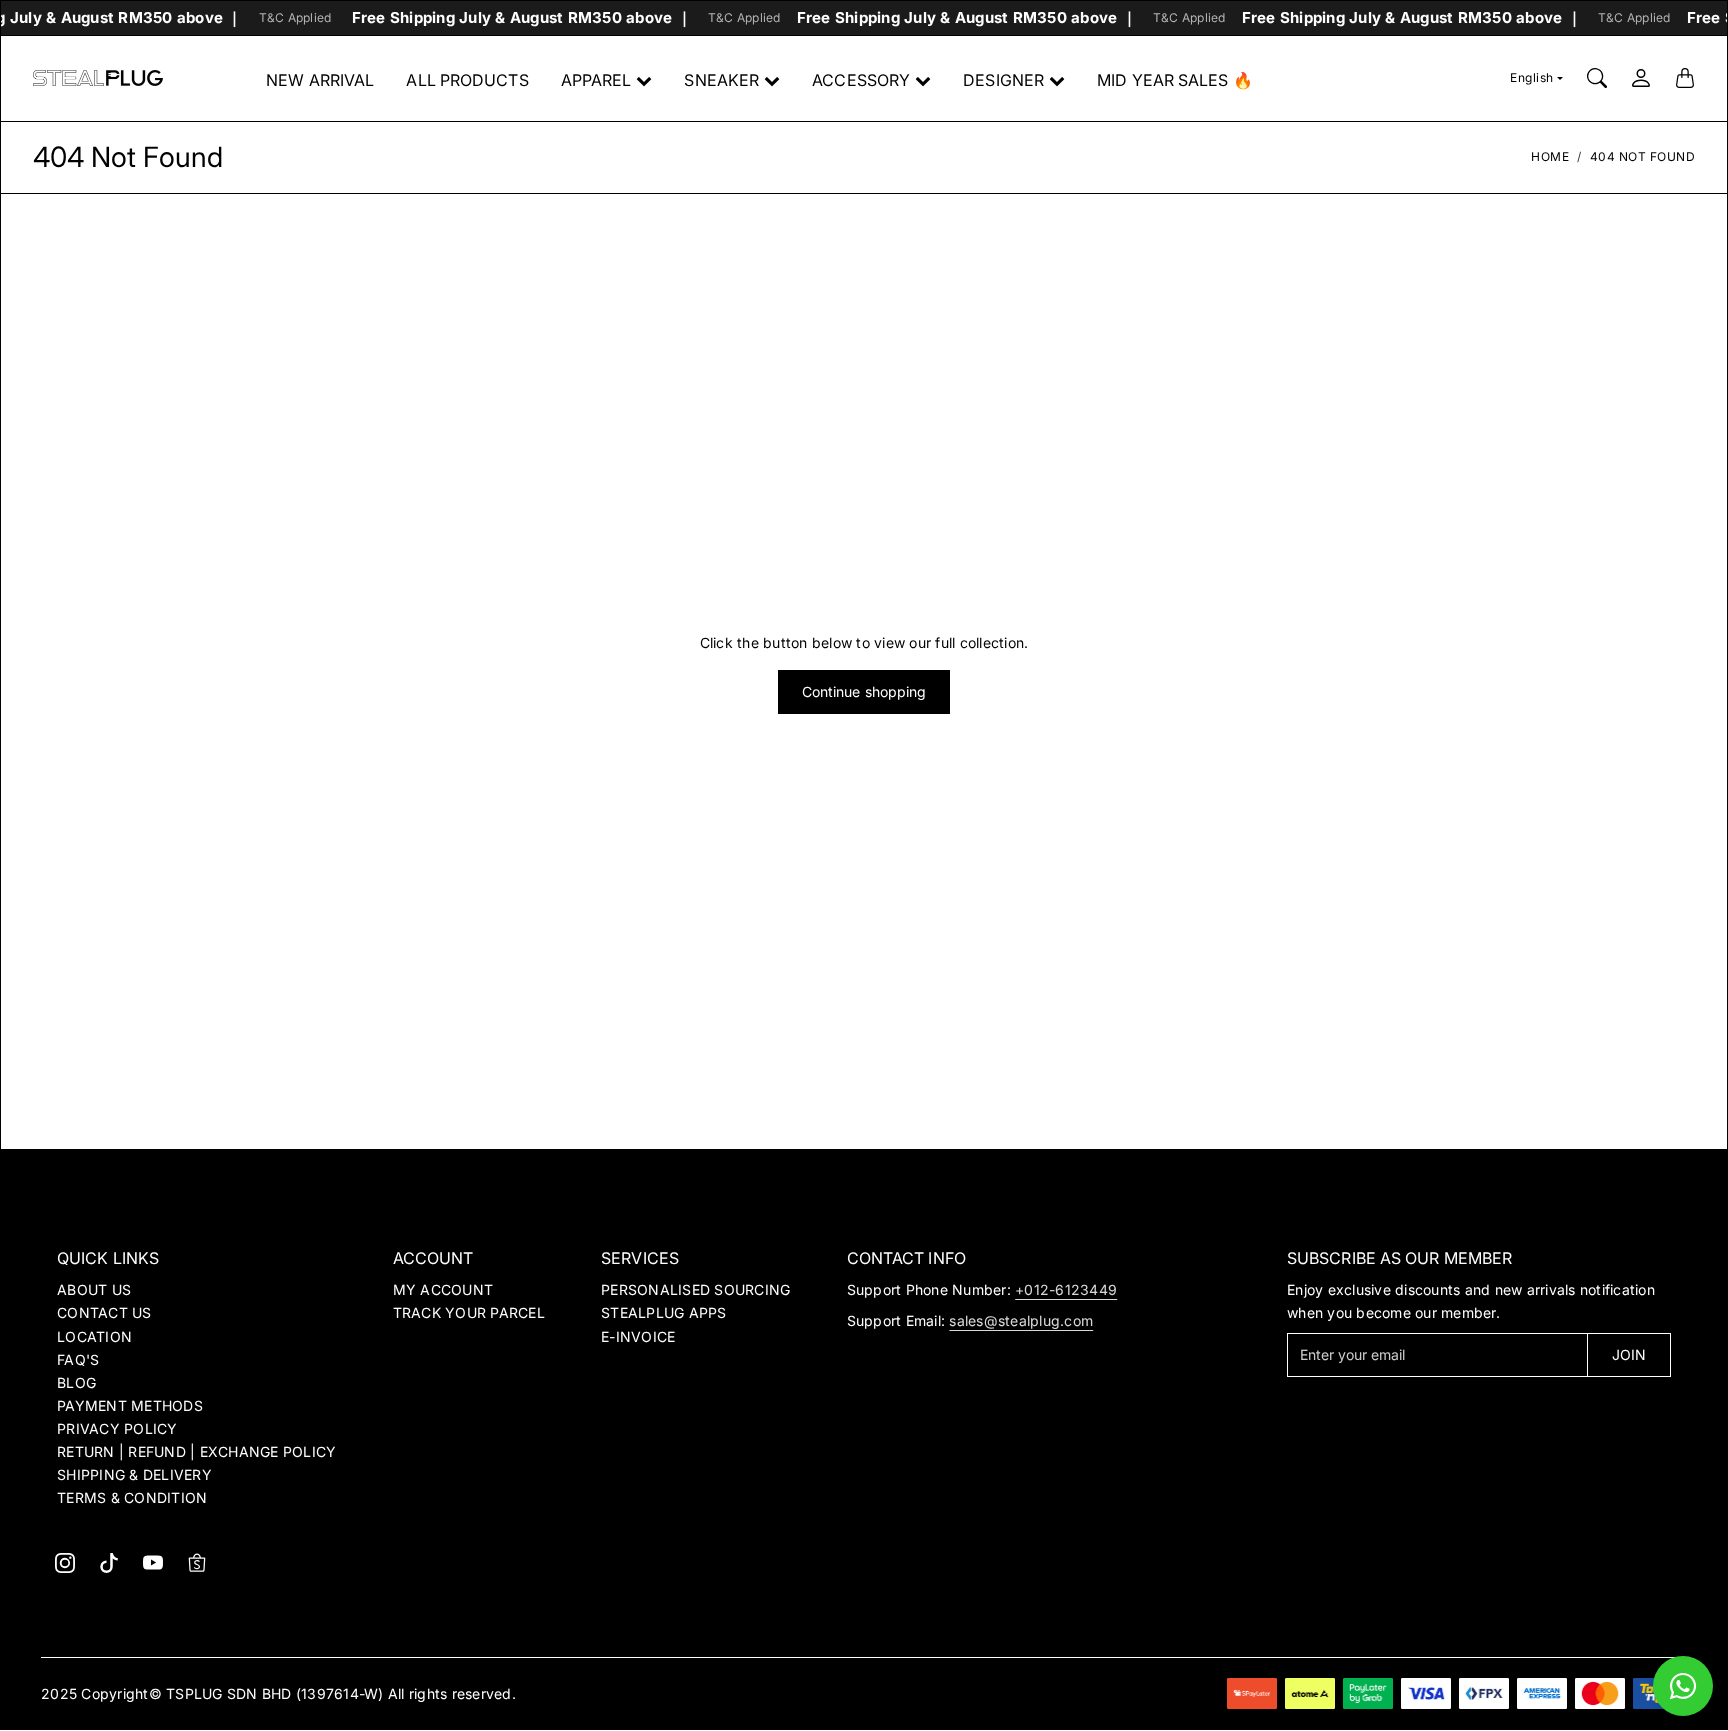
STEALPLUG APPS (664, 1312)
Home (1550, 156)
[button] (65, 1563)
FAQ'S (78, 1359)
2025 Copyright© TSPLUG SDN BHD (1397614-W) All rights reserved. (278, 1693)
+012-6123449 (1066, 1289)
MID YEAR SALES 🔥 (1175, 80)
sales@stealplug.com (1021, 1320)
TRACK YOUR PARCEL (469, 1312)
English (1532, 77)
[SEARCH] (1597, 78)
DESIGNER (1003, 80)
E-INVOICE (638, 1336)
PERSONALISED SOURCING (695, 1289)
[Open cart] (1685, 78)
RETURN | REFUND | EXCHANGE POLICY (196, 1451)
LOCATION (94, 1336)
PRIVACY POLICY (117, 1428)
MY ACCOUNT (443, 1289)
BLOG (76, 1382)
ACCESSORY (861, 80)
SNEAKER (721, 80)
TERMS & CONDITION (132, 1497)
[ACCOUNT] (1641, 78)
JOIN (1629, 1354)
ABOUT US (94, 1289)
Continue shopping (864, 691)
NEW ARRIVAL (320, 80)
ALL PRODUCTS (467, 80)
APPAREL (596, 80)
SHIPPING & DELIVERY (134, 1474)
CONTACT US (104, 1312)
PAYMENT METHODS (130, 1405)
